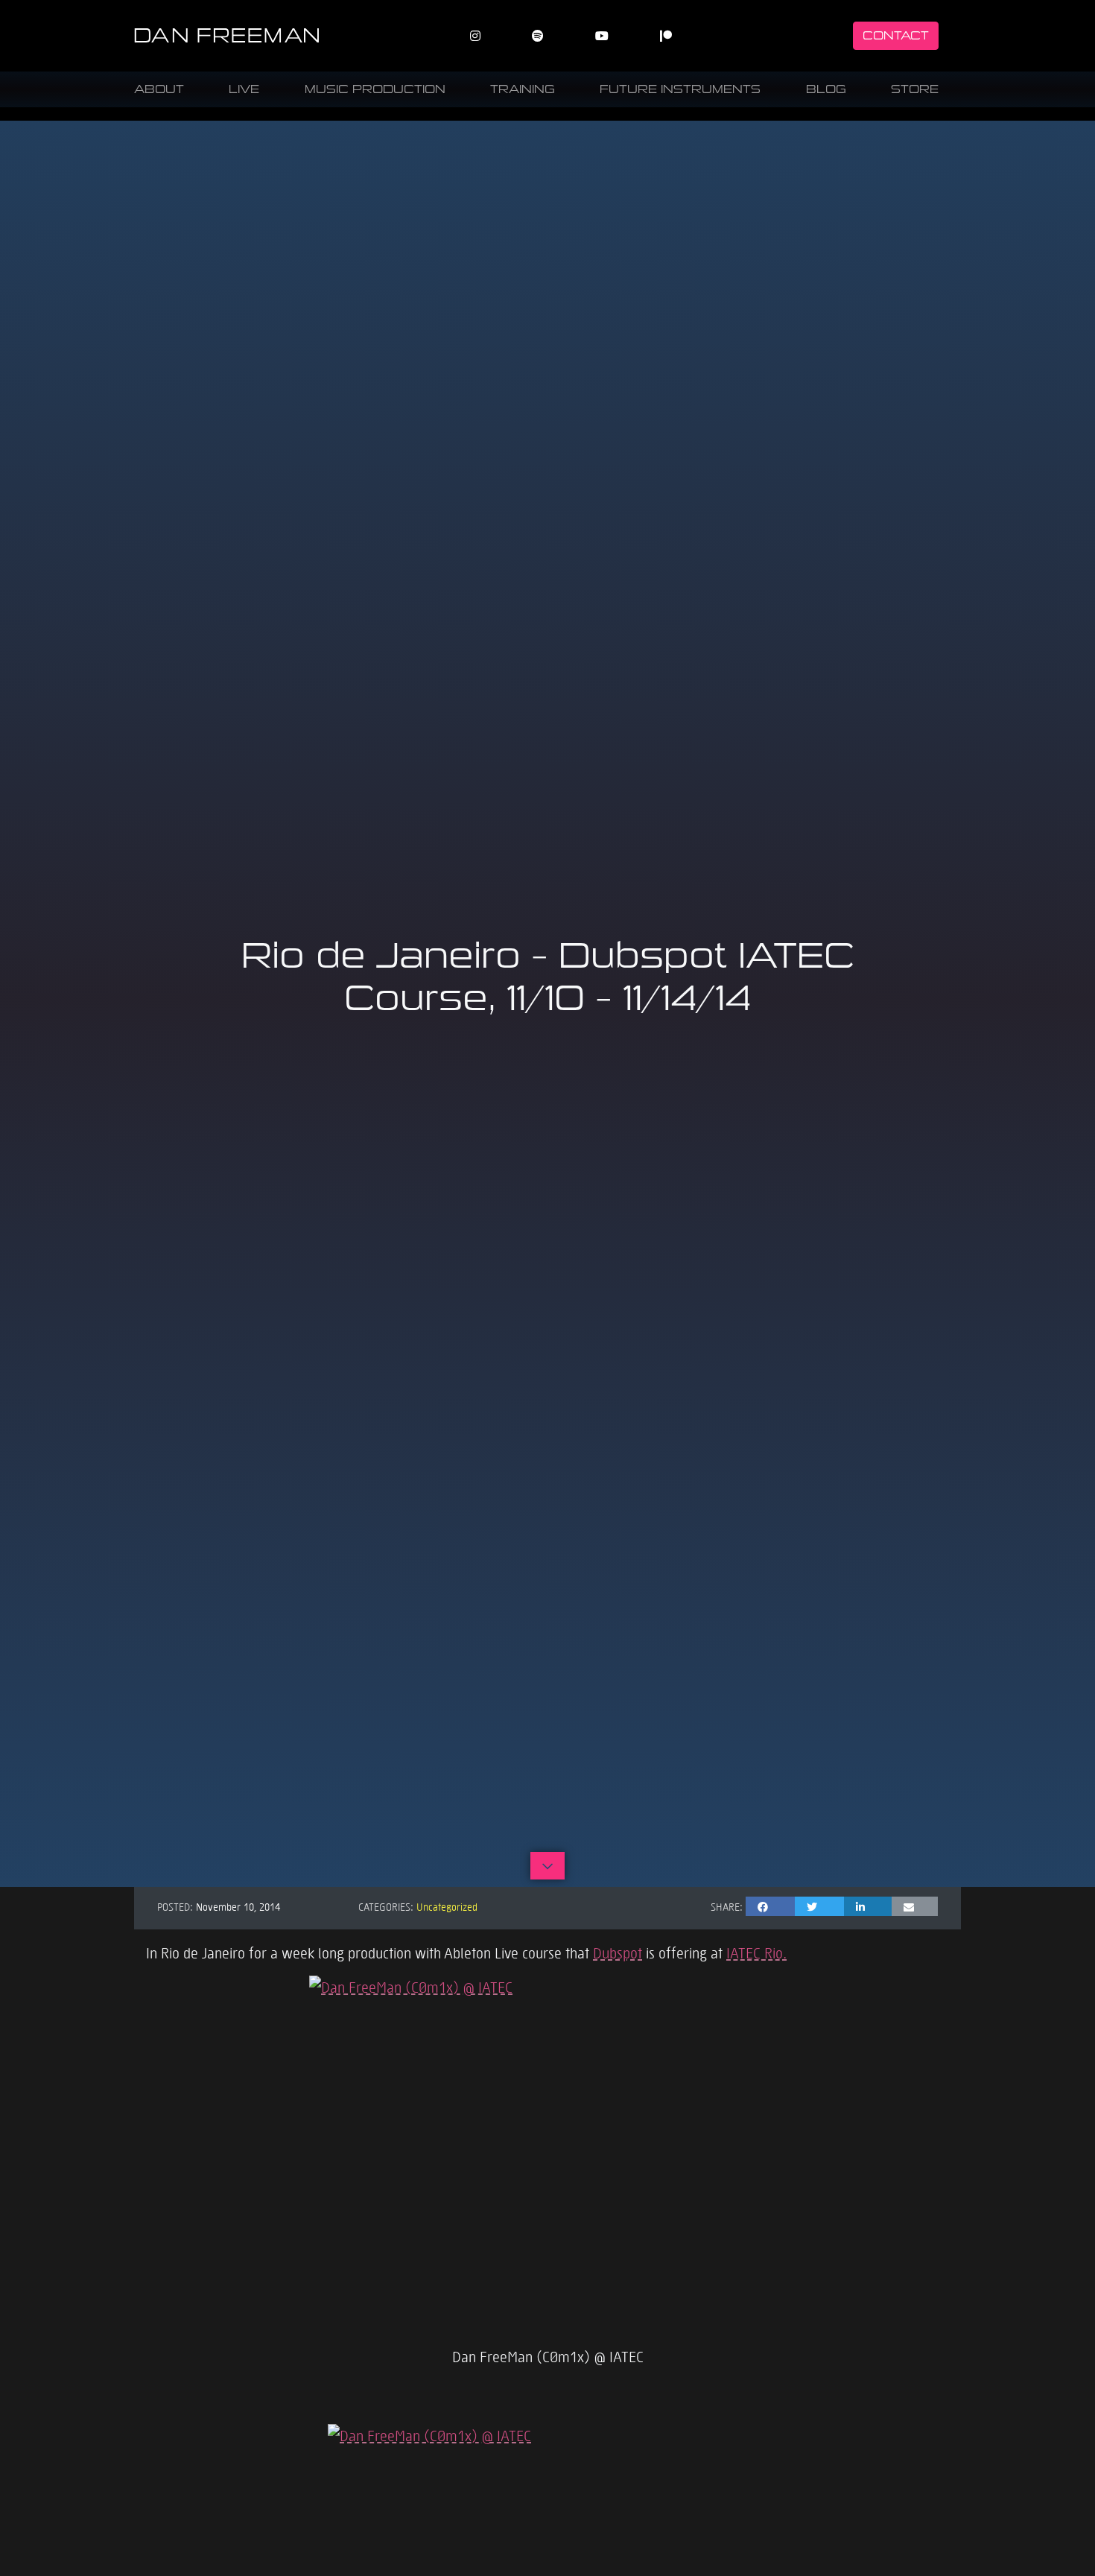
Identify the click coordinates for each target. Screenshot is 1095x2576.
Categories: (386, 1906)
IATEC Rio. (756, 1952)
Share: (727, 1906)
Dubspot (618, 1952)
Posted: (175, 1906)
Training (523, 89)
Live (244, 89)
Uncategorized (447, 1906)
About (159, 89)
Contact (896, 35)
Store (915, 89)
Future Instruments (680, 89)
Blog (826, 89)
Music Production (375, 89)
